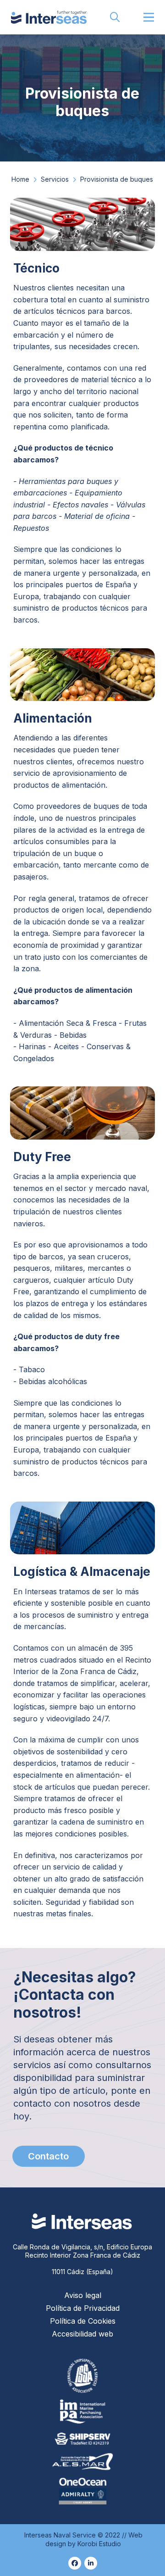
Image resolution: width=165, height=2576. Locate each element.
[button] (115, 17)
